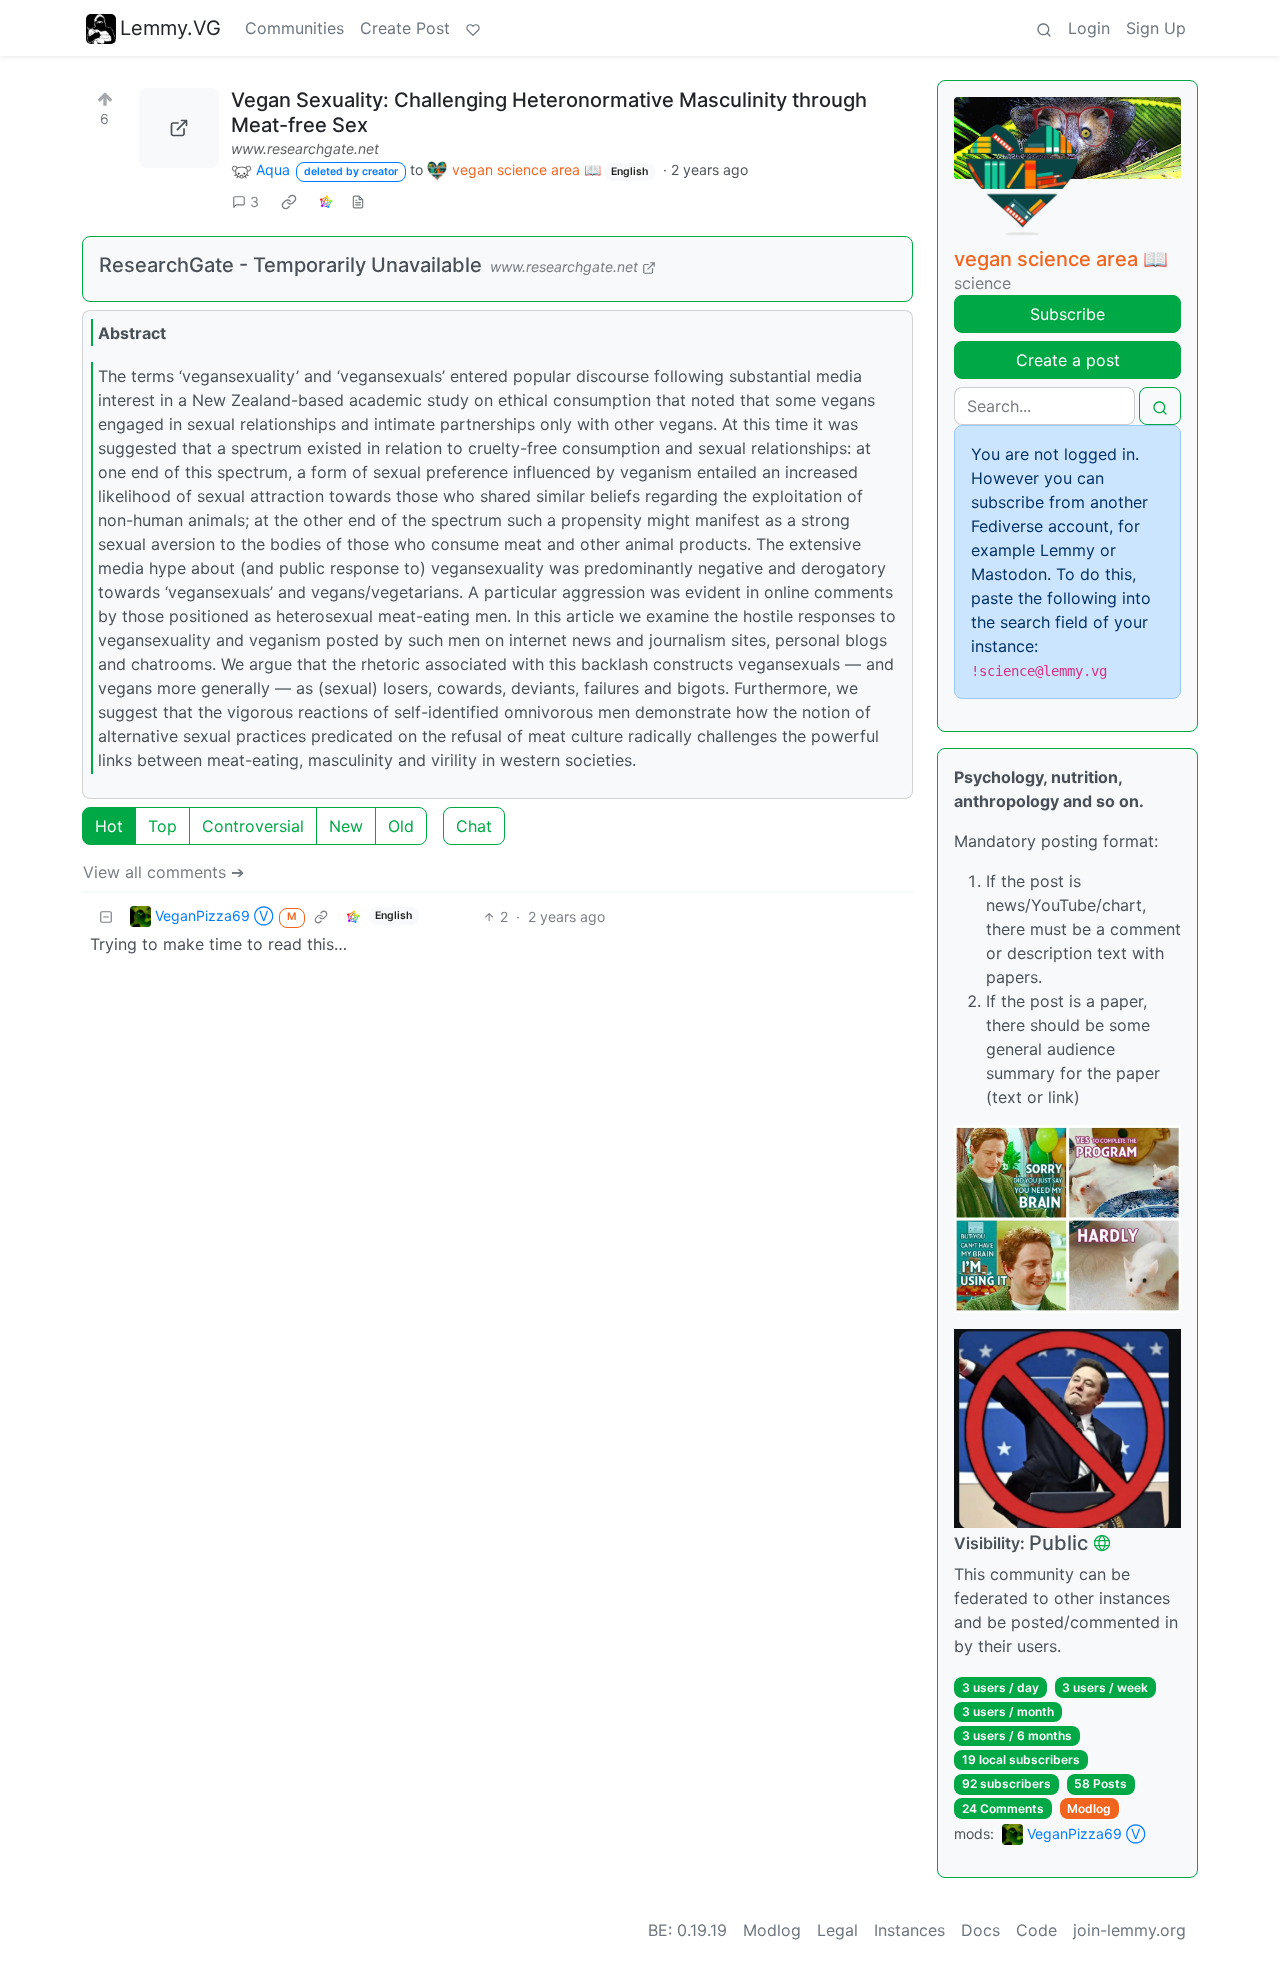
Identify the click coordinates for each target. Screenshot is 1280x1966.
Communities (294, 28)
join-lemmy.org (1129, 1930)
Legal (837, 1930)
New (346, 826)
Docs (980, 1930)
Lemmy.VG (170, 28)
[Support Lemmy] (473, 28)
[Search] (1044, 28)
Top (162, 826)
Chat (474, 826)
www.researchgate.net (305, 148)
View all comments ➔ (163, 872)
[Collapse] (106, 916)
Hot (109, 826)
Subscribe (1067, 314)
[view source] (358, 201)
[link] (289, 201)
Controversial (253, 826)
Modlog (1089, 1808)
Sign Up (1156, 28)
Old (401, 826)
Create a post (1068, 360)
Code (1036, 1930)
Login (1089, 28)
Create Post (405, 28)
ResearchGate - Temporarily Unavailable (290, 265)
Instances (909, 1930)
